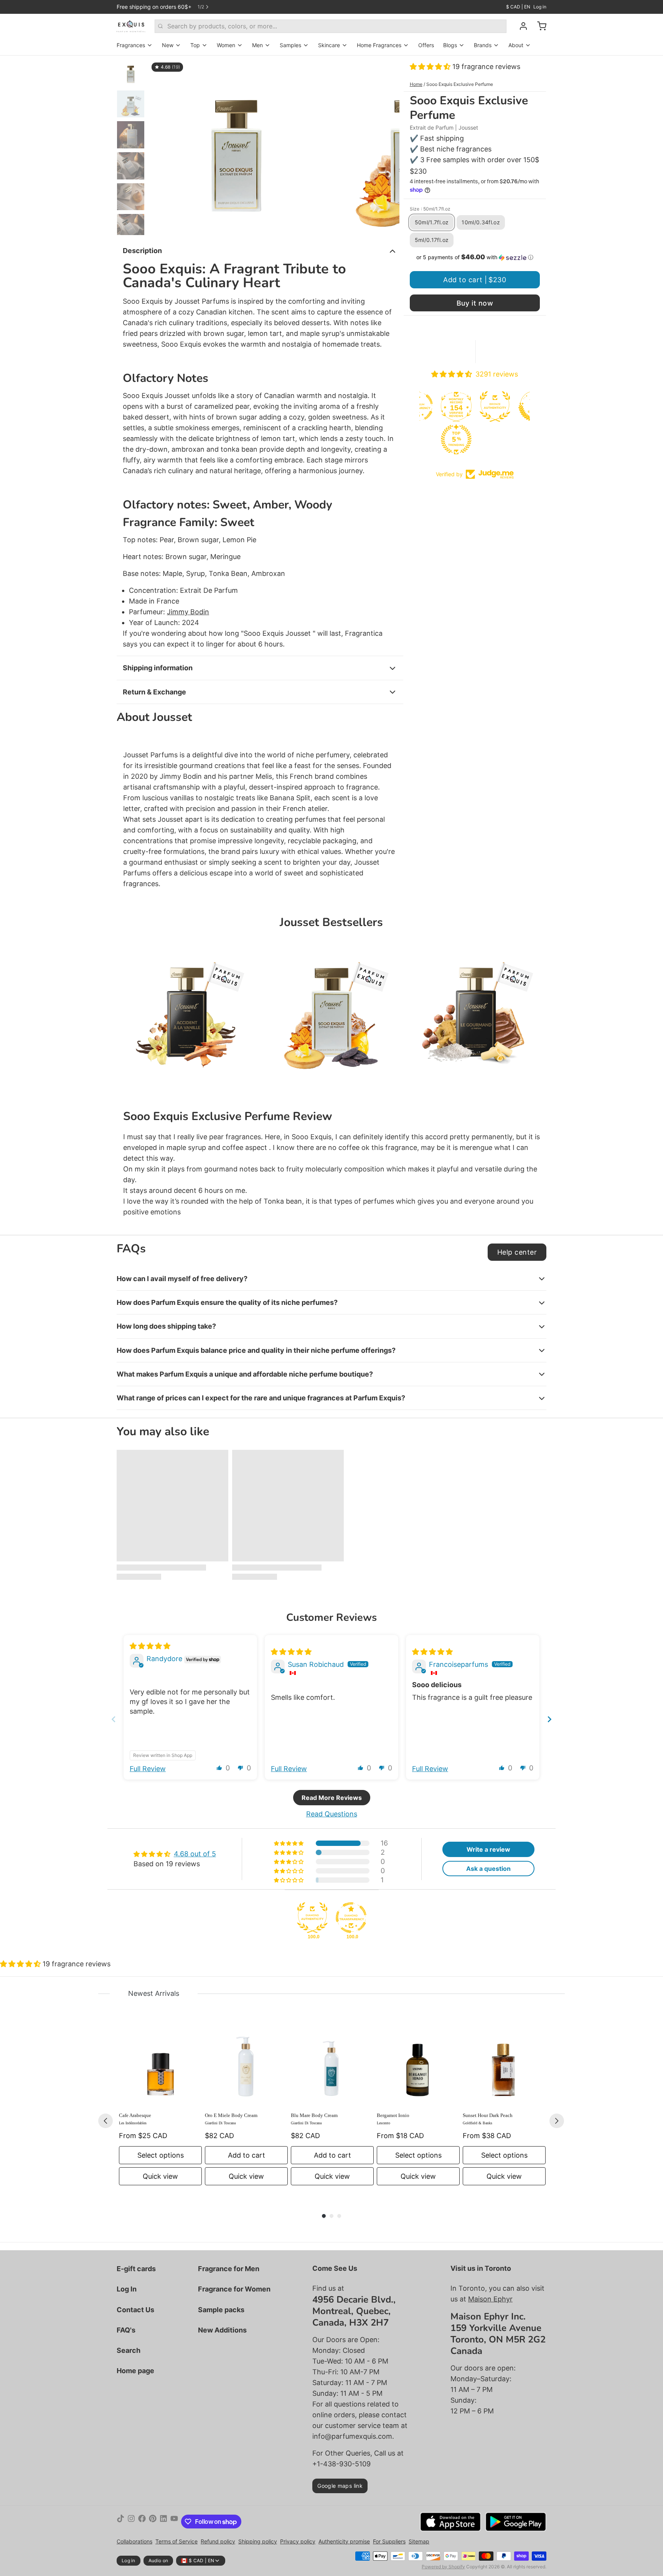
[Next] (557, 2121)
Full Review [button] (148, 1769)
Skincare (329, 45)
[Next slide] (388, 145)
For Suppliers (389, 2541)
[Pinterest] (153, 2522)
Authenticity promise (344, 2541)
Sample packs (221, 2310)
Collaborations (134, 2541)
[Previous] (106, 2121)
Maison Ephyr (490, 2299)
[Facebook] (142, 2522)
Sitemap (419, 2541)
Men (257, 45)
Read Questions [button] (332, 1814)
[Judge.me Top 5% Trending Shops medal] (456, 439)
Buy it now (475, 303)
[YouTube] (174, 2522)
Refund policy (218, 2541)
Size (430, 209)
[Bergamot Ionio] (418, 2065)
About (516, 45)
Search (129, 2350)
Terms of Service (176, 2541)
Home (416, 84)
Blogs (450, 45)
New (168, 45)
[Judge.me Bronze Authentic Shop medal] (495, 406)
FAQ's (126, 2330)
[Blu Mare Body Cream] (332, 2065)
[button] (431, 67)
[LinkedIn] (163, 2522)
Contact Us (135, 2310)
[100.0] (312, 1918)
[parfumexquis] (131, 26)
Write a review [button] (488, 1849)
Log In (127, 2289)
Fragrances (131, 45)
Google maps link (340, 2486)
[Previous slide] (160, 145)
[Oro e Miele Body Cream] (246, 2065)
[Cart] (539, 26)
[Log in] (520, 26)
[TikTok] (120, 2522)
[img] (150, 1646)
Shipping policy (258, 2541)
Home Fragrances (379, 45)
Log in (540, 7)
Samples (290, 45)
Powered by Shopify (443, 2567)
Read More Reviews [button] (332, 1798)
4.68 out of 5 (195, 1854)
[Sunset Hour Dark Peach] (504, 2065)
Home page (135, 2371)
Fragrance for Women (234, 2289)
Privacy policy (298, 2541)
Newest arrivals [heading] (154, 1993)
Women (226, 45)
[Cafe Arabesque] (160, 2065)
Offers (426, 45)
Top (195, 45)
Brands (483, 45)
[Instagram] (131, 2522)
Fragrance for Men (229, 2269)
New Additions (222, 2330)
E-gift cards (136, 2269)
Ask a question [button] (488, 1869)
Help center (517, 1252)
